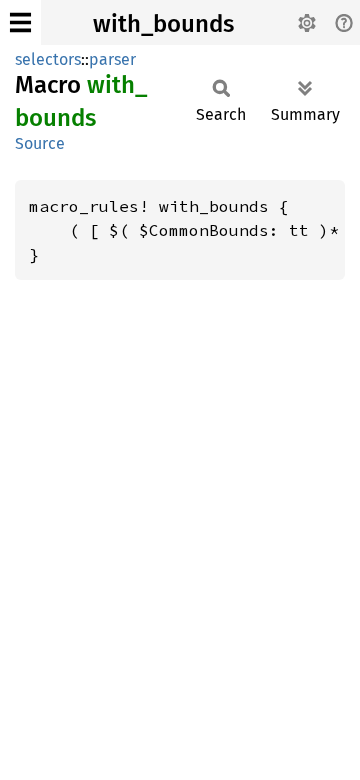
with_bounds (163, 24)
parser (112, 59)
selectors (48, 59)
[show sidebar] (20, 22)
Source (40, 143)
